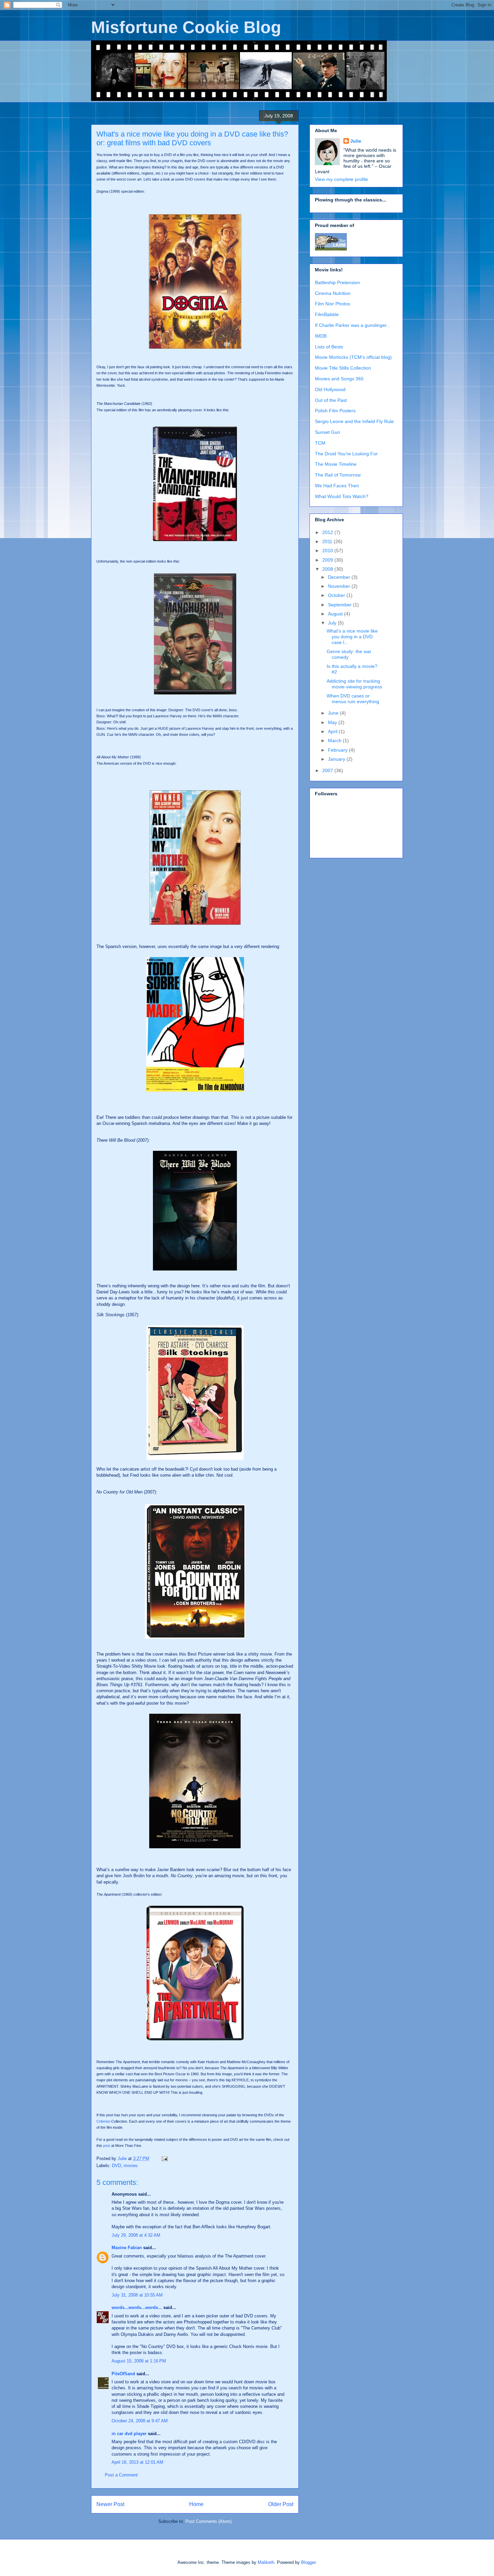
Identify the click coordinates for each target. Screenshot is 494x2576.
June (334, 713)
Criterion (103, 2121)
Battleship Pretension (337, 282)
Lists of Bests (329, 347)
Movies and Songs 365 (339, 379)
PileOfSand (123, 2374)
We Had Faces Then (337, 486)
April (333, 731)
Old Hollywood (330, 389)
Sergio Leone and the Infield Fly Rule (354, 421)
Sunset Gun (327, 432)
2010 (328, 551)
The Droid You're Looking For (346, 454)
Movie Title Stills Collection (343, 368)
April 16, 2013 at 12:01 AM (137, 2462)
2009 (328, 560)
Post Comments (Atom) (209, 2521)
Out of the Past (331, 400)
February (338, 750)
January (337, 759)
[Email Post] (164, 2158)
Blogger (308, 2562)
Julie (356, 141)
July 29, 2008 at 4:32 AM (136, 2235)
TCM (320, 443)
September (340, 605)
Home (196, 2504)
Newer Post (110, 2504)
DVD (116, 2166)
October (337, 595)
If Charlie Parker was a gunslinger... (353, 325)
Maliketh (266, 2562)
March (335, 741)
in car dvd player (129, 2434)
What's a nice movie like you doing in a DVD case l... (352, 637)
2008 (328, 569)
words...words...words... (137, 2307)
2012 (328, 532)
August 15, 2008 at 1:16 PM (139, 2361)
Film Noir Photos (333, 304)
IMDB (321, 336)
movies (131, 2166)
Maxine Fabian (127, 2248)
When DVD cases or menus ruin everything (353, 699)
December (340, 577)
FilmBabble (327, 314)
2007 (328, 770)
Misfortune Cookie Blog (186, 27)
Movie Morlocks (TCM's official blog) (353, 357)
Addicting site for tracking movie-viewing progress (354, 684)
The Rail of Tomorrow (338, 475)
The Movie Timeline (336, 464)
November (340, 586)
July (333, 623)
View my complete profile (341, 179)
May (333, 722)
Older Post (281, 2504)
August (336, 614)
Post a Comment (121, 2475)
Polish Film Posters (335, 411)
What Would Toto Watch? (342, 496)
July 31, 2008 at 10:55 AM (137, 2295)
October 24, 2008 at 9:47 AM (140, 2421)
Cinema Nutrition (333, 293)
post (107, 2146)
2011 (328, 541)
